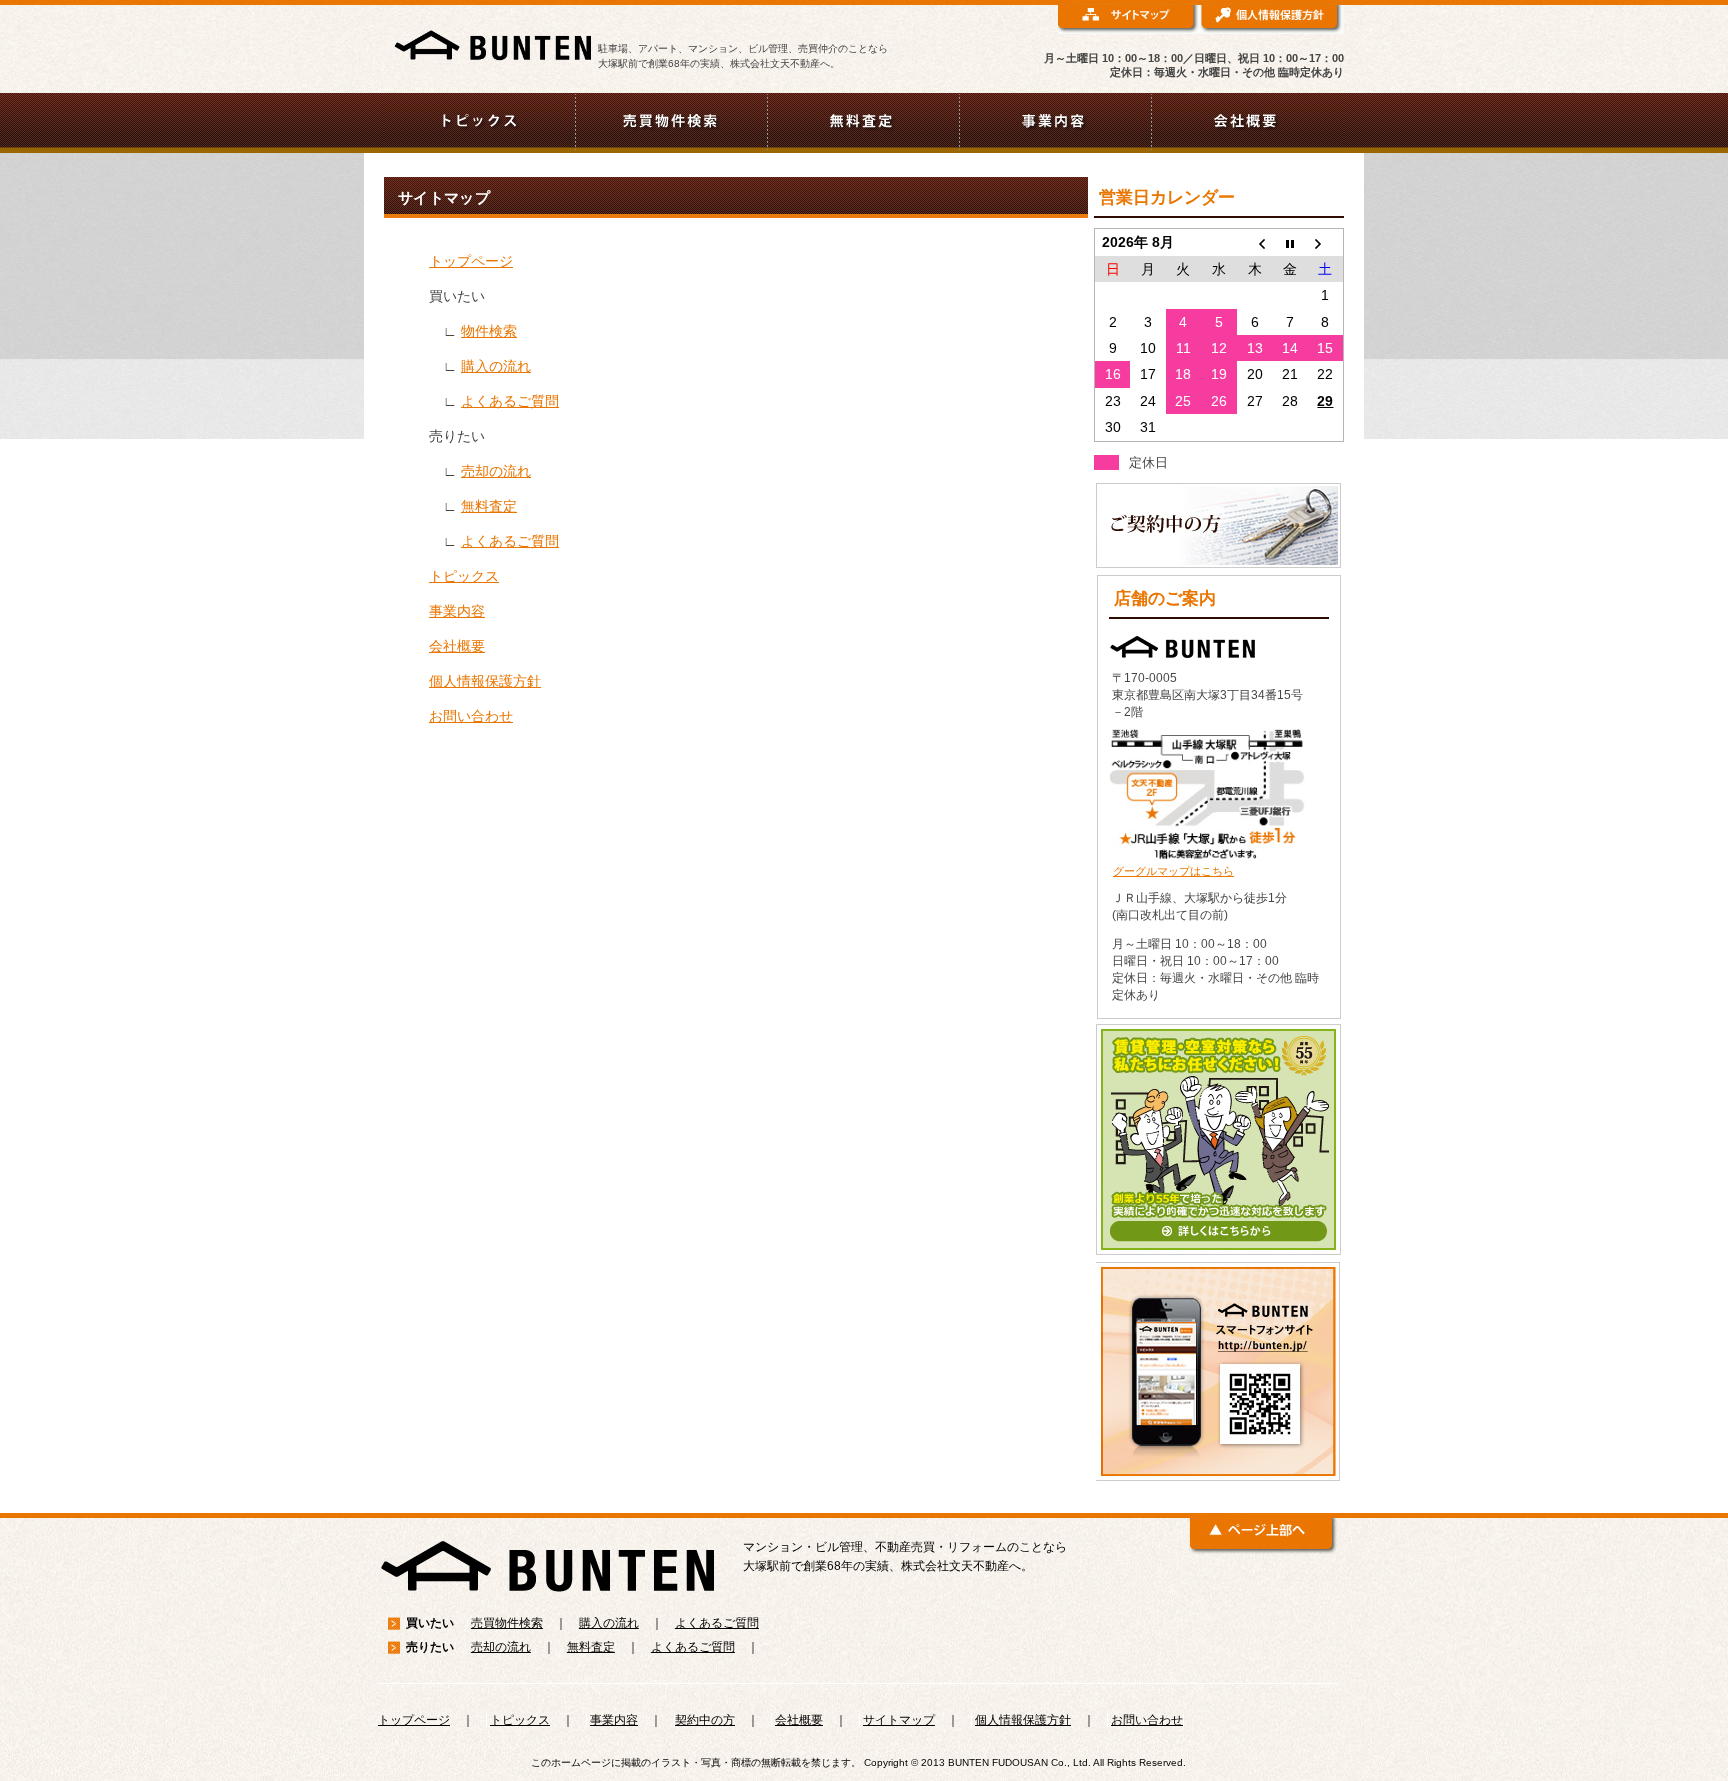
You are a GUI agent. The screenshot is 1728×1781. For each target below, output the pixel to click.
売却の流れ (496, 471)
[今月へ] (1290, 242)
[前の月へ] (1255, 242)
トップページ (471, 261)
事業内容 (457, 611)
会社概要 (457, 646)
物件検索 (489, 331)
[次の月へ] (1326, 242)
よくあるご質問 (510, 401)
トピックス (464, 576)
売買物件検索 (507, 1623)
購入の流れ (496, 366)
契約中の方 (705, 1720)
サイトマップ (899, 1720)
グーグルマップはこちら (1173, 871)
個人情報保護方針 (485, 681)
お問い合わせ (471, 716)
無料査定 (489, 506)
